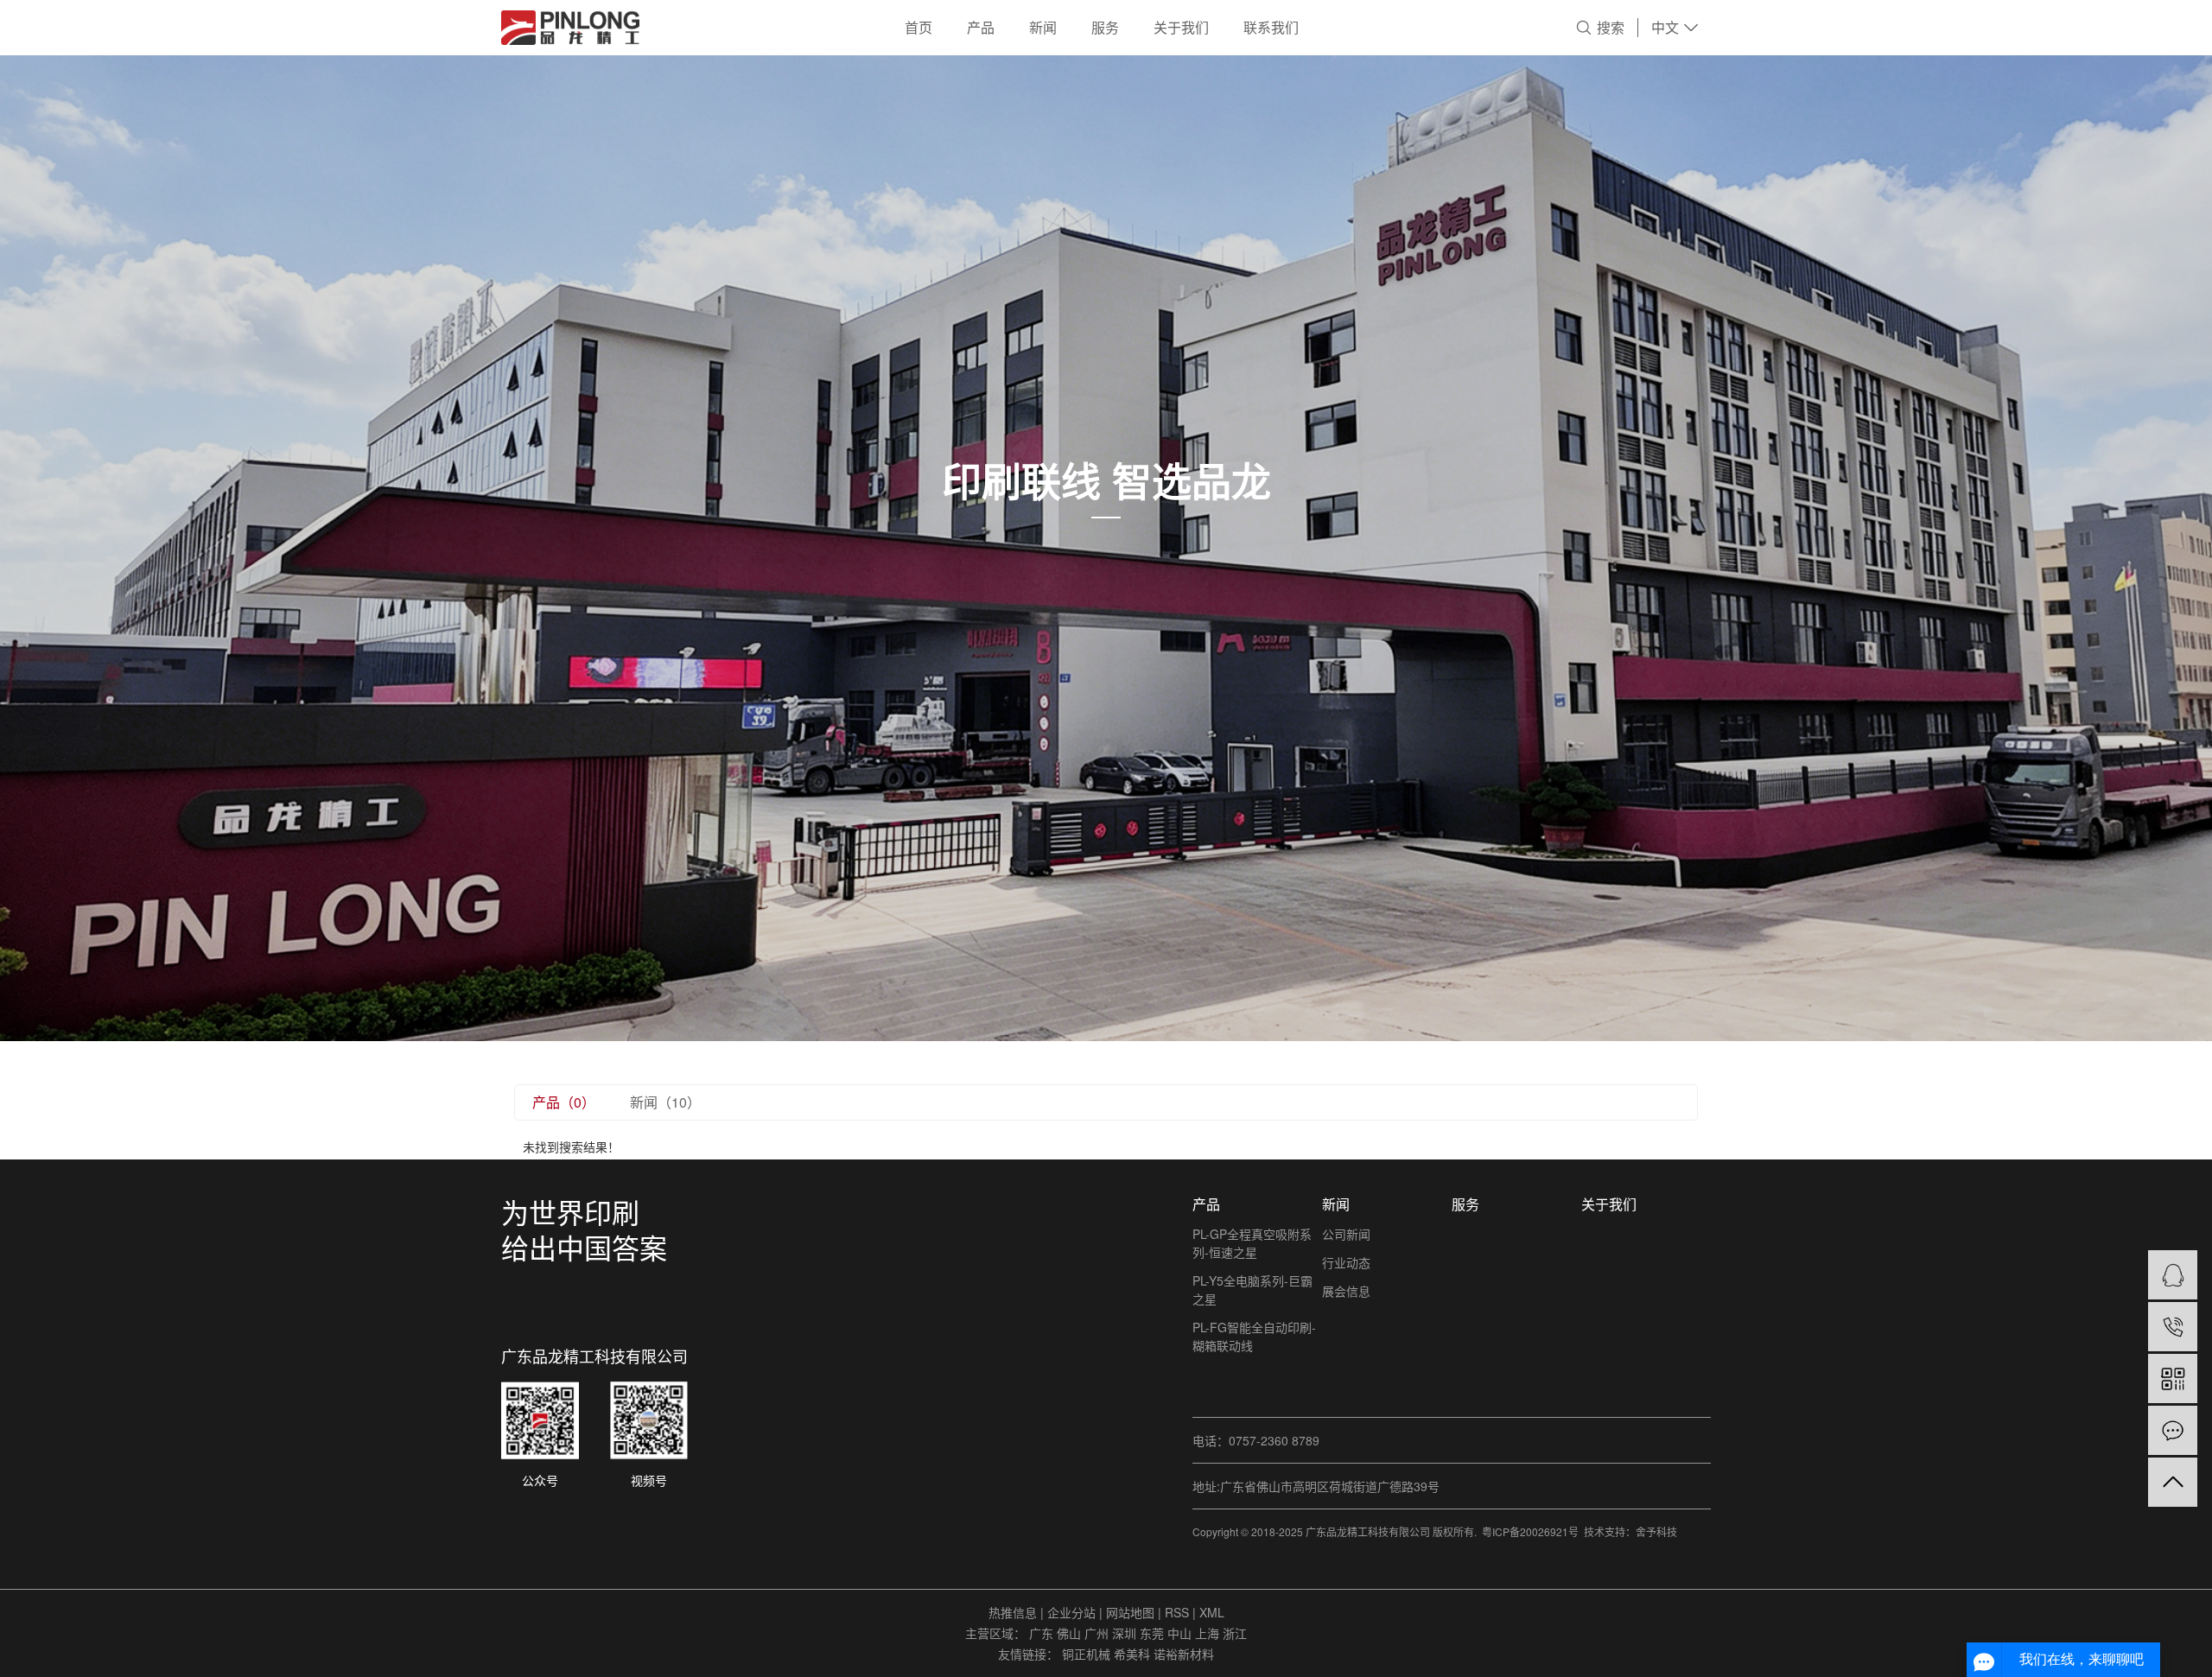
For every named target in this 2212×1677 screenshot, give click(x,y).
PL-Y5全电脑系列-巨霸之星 (1252, 1290)
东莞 (1154, 1633)
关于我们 (1181, 27)
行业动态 (1346, 1262)
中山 (1181, 1633)
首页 (918, 27)
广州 (1098, 1633)
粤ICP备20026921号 (1530, 1531)
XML (1212, 1612)
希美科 (1134, 1654)
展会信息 (1346, 1291)
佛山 (1071, 1633)
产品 (981, 27)
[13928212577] (2173, 1327)
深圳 (1126, 1633)
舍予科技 (1656, 1531)
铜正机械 (1088, 1654)
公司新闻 (1346, 1234)
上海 (1209, 1633)
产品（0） (564, 1102)
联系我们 (1271, 27)
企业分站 (1071, 1612)
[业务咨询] (2173, 1275)
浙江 (1235, 1633)
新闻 (1043, 27)
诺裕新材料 (1184, 1654)
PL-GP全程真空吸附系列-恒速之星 (1252, 1243)
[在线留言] (2173, 1430)
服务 (1105, 27)
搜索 (1611, 27)
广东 (1043, 1633)
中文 (1665, 27)
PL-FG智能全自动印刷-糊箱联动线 (1254, 1336)
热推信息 (1013, 1612)
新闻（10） (665, 1102)
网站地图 (1132, 1612)
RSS (1177, 1612)
